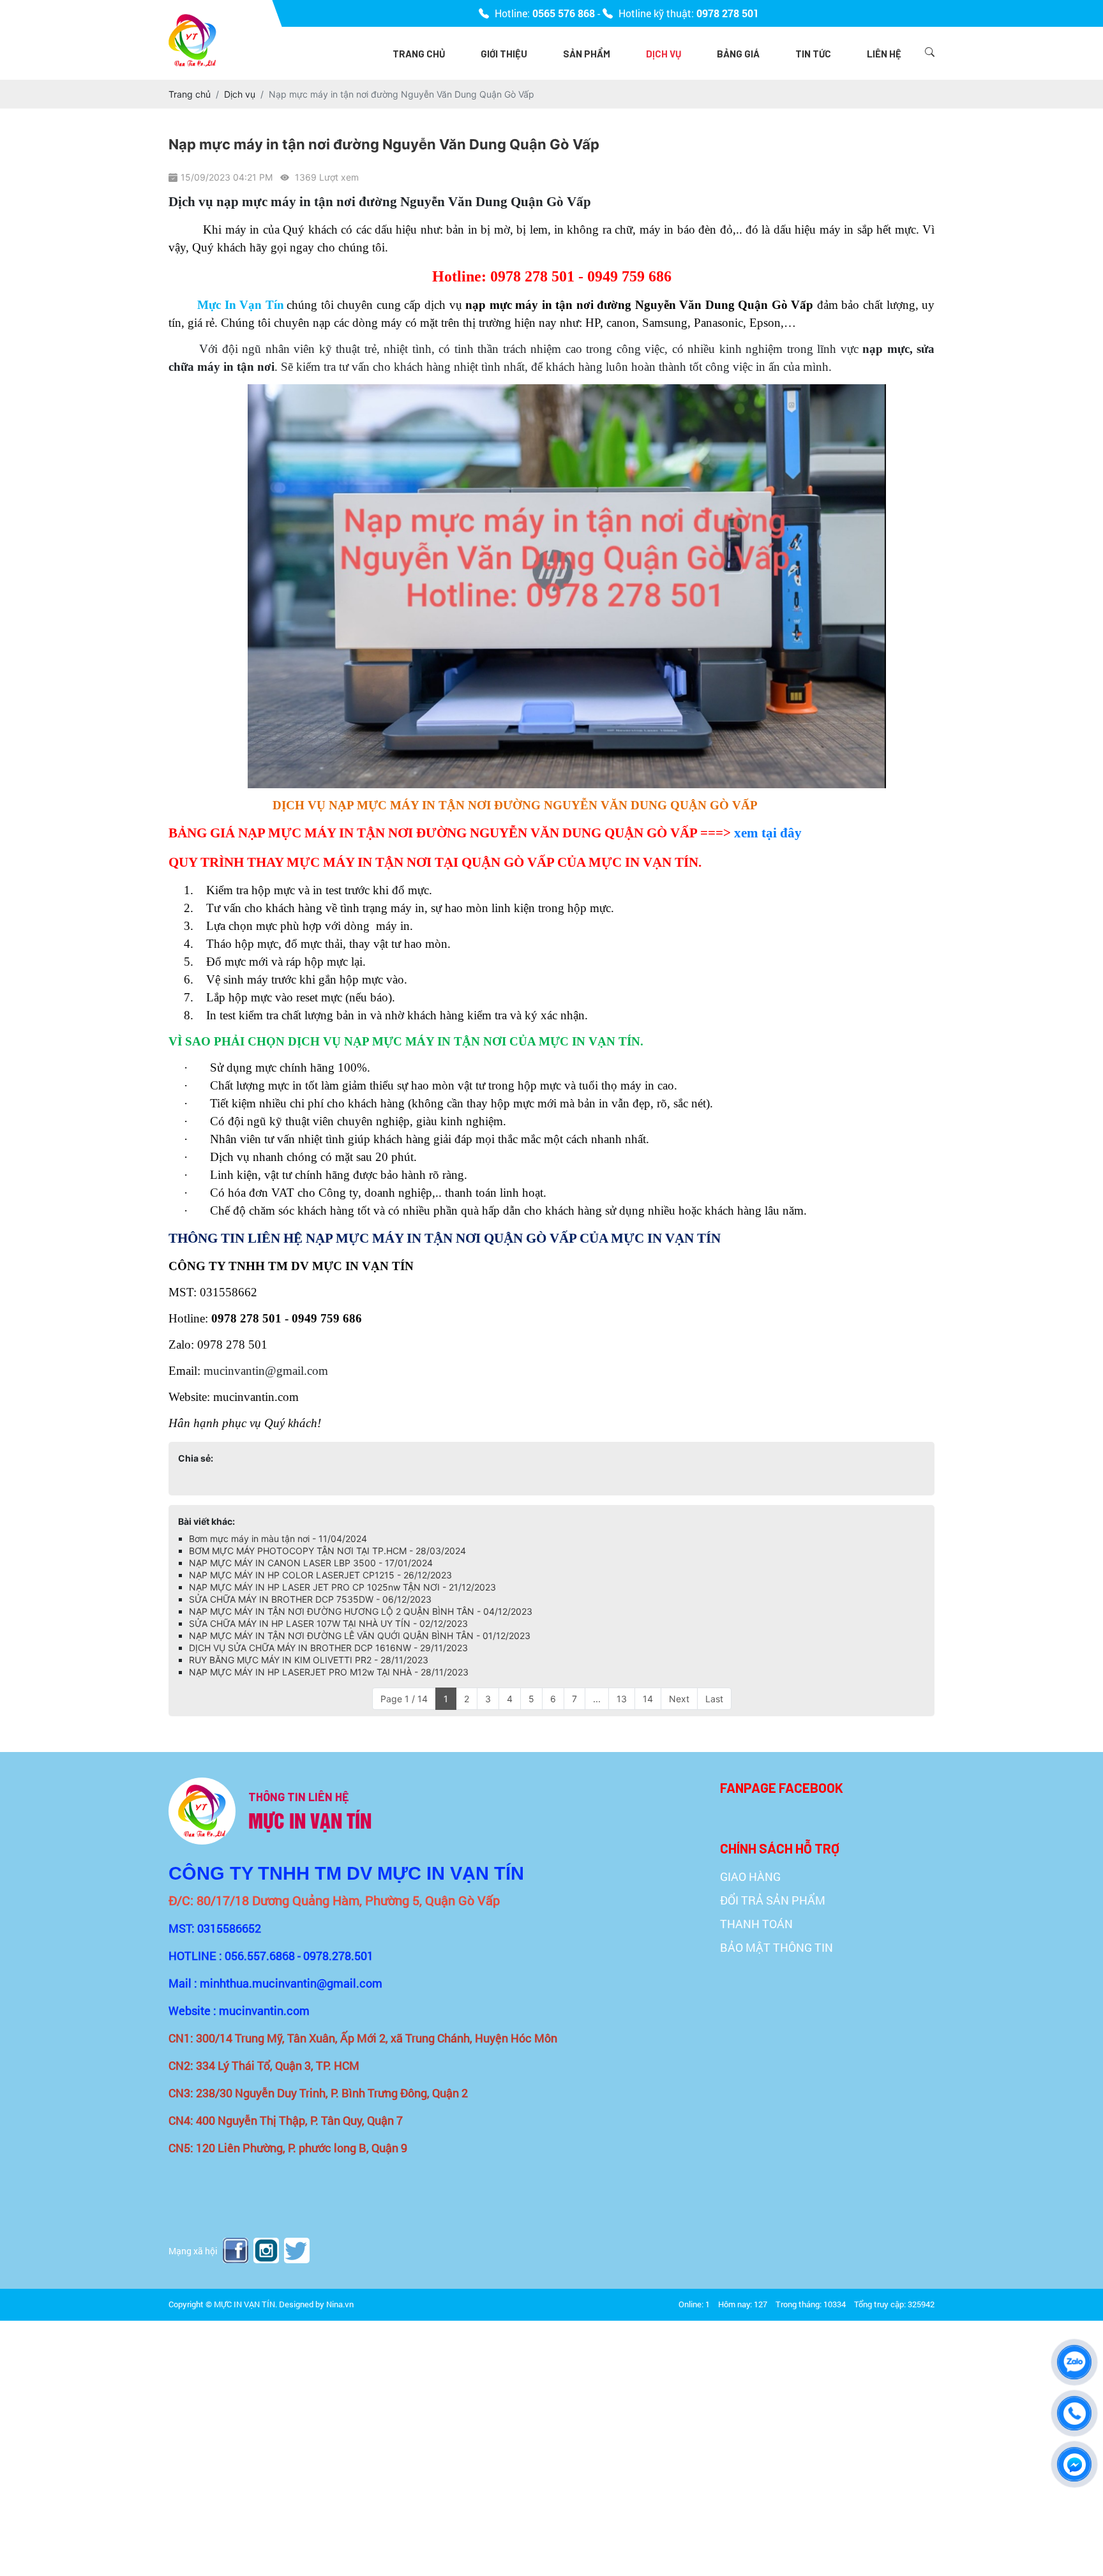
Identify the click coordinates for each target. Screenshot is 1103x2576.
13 (622, 1699)
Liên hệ (884, 54)
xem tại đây (768, 833)
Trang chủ (419, 54)
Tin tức (813, 54)
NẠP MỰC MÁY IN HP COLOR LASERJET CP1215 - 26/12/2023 (320, 1575)
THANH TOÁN (756, 1924)
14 (648, 1699)
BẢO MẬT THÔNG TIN (777, 1947)
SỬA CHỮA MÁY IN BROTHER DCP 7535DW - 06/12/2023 (310, 1599)
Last (714, 1699)
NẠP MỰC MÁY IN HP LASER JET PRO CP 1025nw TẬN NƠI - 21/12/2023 (342, 1587)
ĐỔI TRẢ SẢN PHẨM (773, 1900)
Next (679, 1699)
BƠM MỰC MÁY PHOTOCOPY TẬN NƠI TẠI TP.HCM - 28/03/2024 (327, 1551)
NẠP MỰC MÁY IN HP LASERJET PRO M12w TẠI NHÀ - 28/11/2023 (329, 1672)
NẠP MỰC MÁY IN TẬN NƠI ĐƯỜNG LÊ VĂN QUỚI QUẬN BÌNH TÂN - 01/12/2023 (360, 1636)
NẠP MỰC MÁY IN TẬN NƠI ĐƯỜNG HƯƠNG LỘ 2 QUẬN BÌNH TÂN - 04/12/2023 (361, 1611)
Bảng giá (738, 54)
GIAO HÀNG (750, 1876)
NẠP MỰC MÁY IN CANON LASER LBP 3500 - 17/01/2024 (311, 1563)
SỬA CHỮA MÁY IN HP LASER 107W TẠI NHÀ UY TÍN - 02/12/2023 (328, 1623)
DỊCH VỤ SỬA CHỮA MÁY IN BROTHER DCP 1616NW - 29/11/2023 (328, 1648)
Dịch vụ (664, 54)
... (597, 1699)
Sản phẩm (587, 54)
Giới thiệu (504, 54)
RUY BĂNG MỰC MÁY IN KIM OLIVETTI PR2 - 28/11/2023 (309, 1660)
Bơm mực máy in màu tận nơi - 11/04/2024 (278, 1539)
